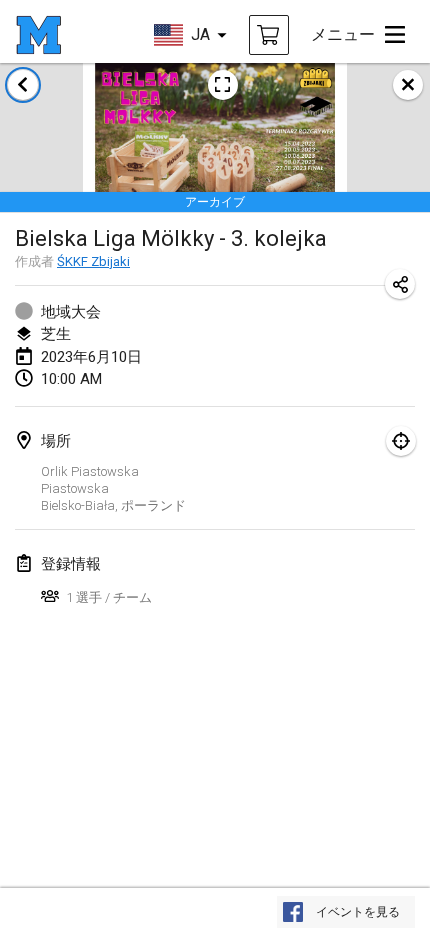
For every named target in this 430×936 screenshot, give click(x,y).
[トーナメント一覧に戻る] (23, 85)
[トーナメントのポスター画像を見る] (223, 85)
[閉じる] (408, 85)
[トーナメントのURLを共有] (400, 284)
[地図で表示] (401, 441)
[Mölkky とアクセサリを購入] (269, 35)
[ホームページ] (38, 35)
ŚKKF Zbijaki (93, 261)
